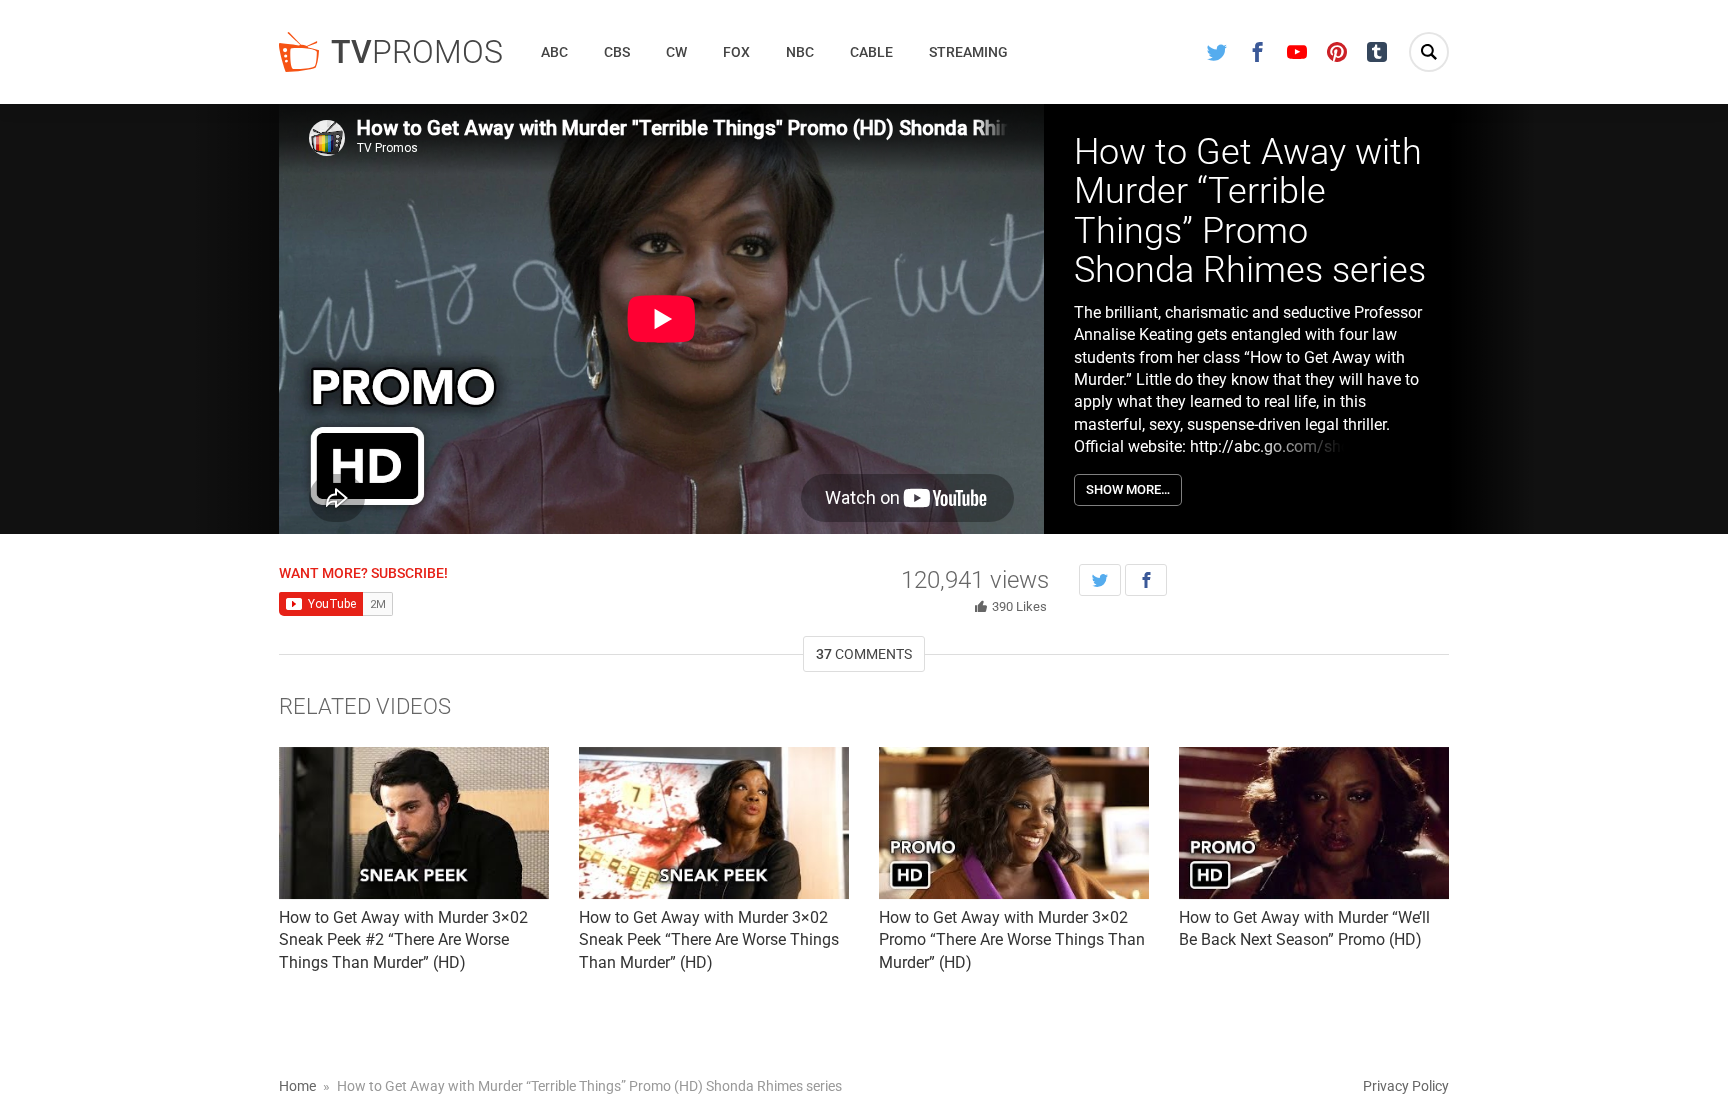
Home (297, 1086)
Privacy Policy (1406, 1086)
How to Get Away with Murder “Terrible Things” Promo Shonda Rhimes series (1250, 211)
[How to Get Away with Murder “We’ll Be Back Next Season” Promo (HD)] (1314, 823)
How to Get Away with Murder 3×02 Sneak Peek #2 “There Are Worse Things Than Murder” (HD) (403, 940)
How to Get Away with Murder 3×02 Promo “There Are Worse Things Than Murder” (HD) (1012, 940)
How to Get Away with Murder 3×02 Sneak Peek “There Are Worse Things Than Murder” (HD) (709, 940)
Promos (417, 52)
